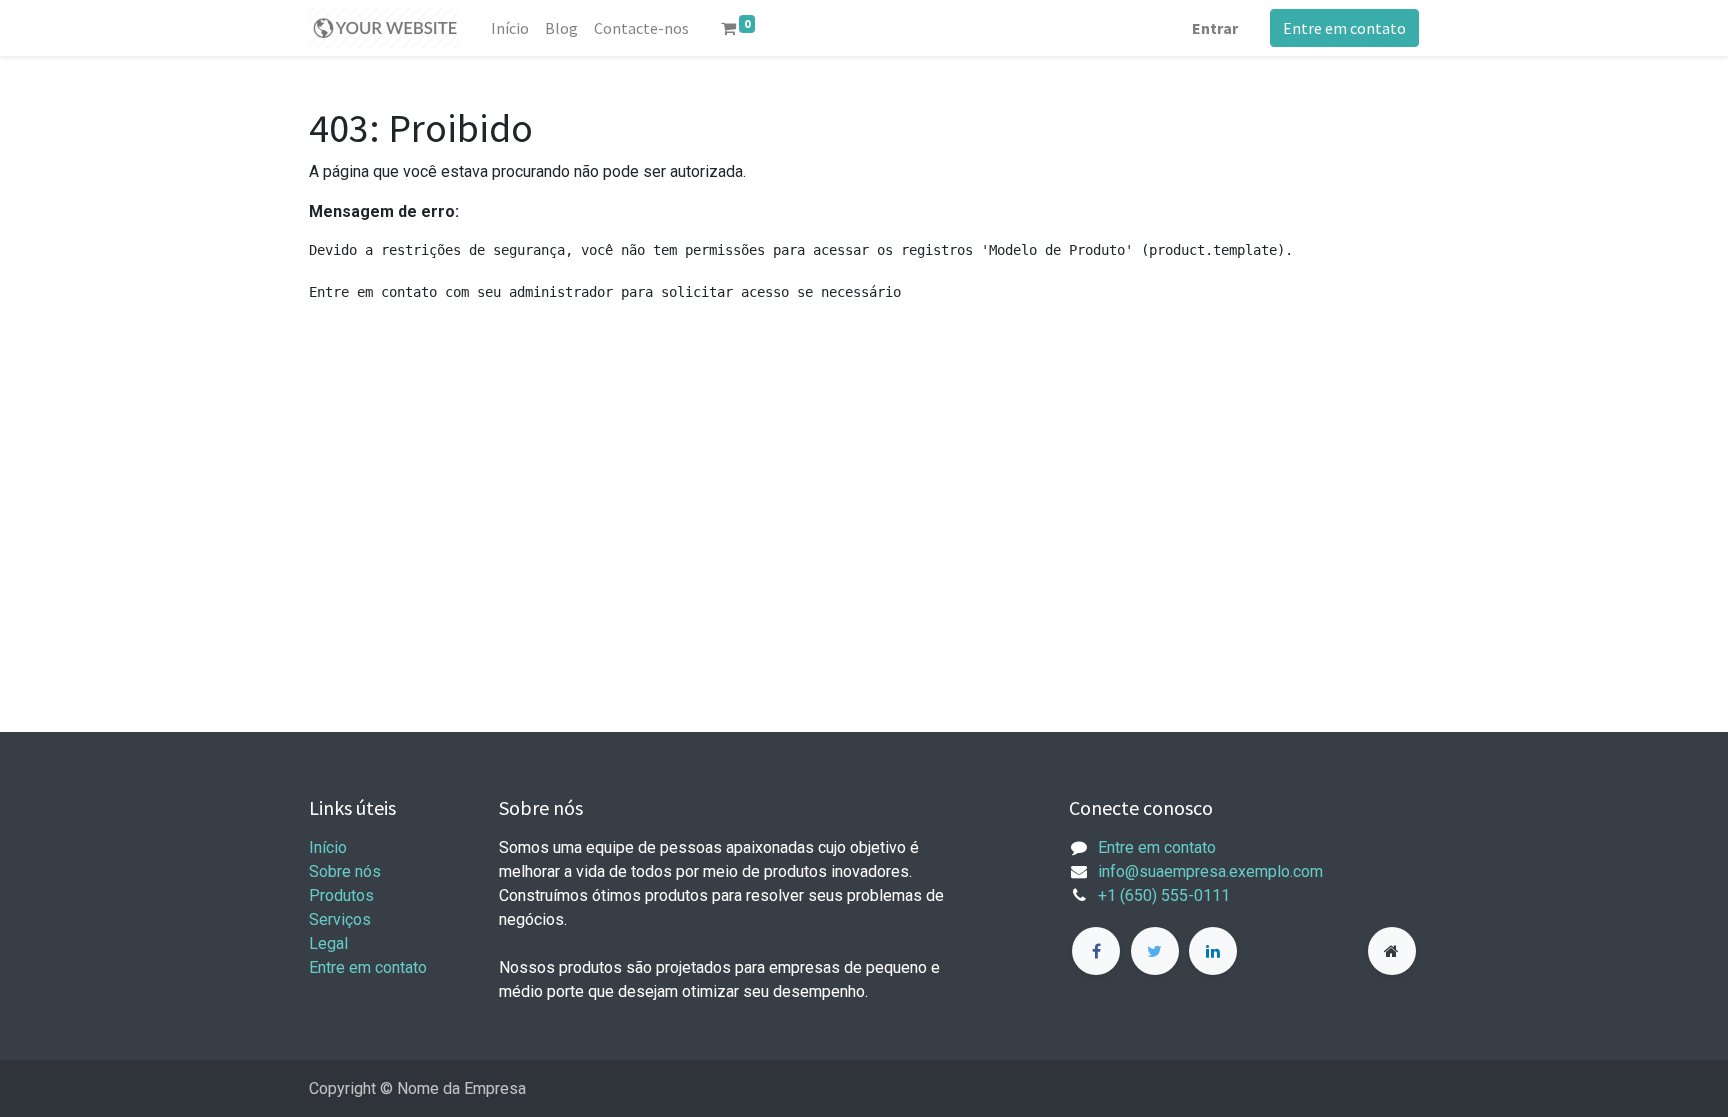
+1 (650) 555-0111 (1164, 895)
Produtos (341, 895)
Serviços (340, 919)
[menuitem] (510, 28)
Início (328, 847)
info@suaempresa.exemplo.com (1210, 871)
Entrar (1215, 28)
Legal (328, 943)
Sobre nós (345, 871)
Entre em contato (1344, 28)
